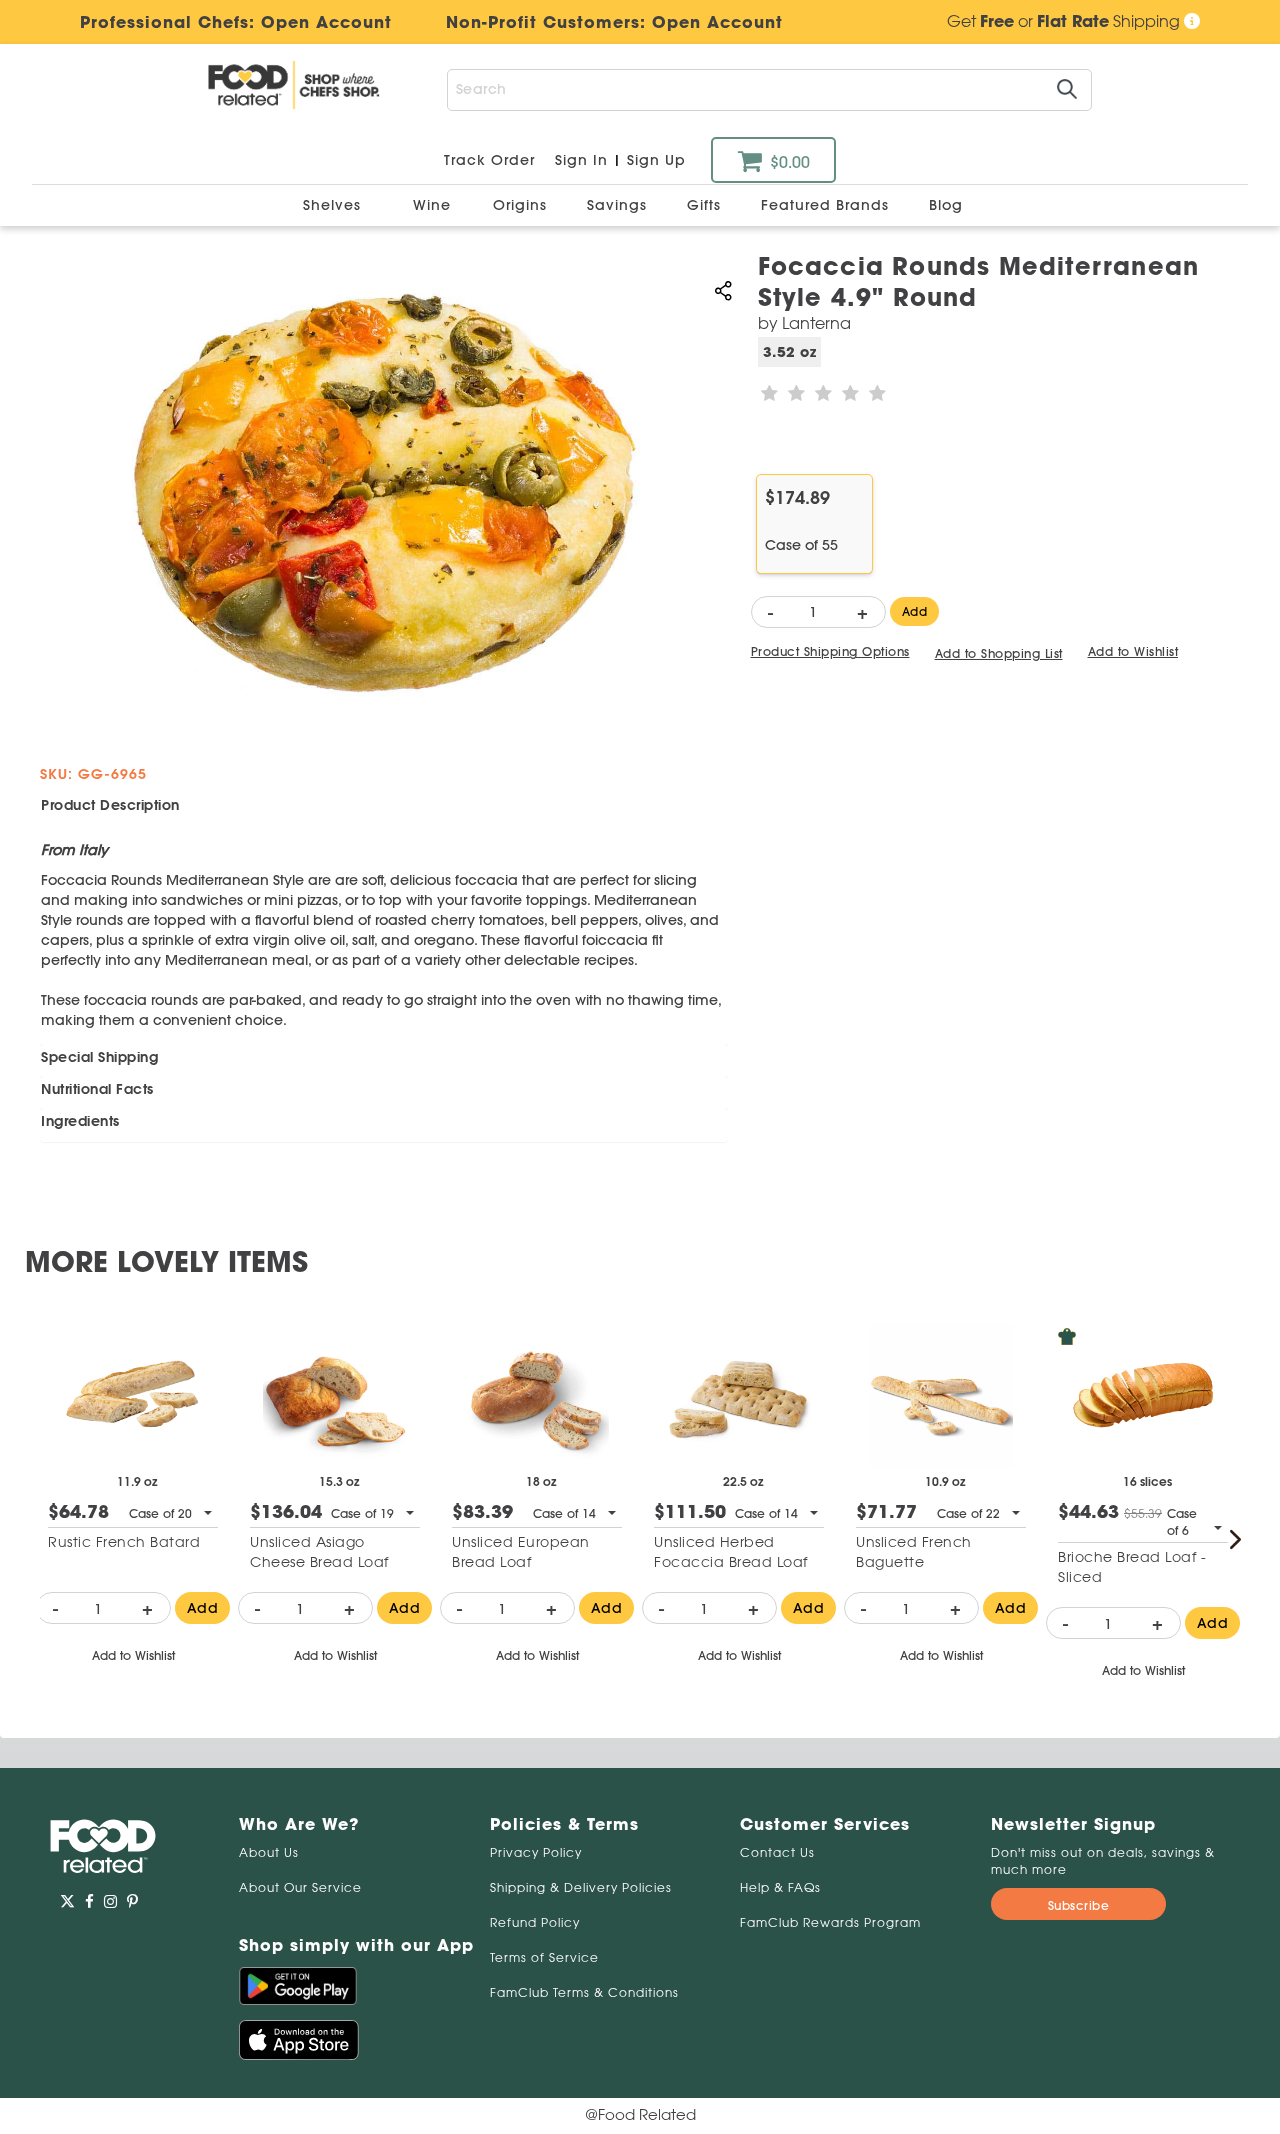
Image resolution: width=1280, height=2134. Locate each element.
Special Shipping (99, 1057)
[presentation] (1235, 1539)
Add (915, 611)
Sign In (581, 160)
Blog (946, 205)
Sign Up (656, 160)
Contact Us (777, 1852)
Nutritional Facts (97, 1089)
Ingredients (80, 1121)
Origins (522, 205)
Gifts (706, 205)
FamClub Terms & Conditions (584, 1992)
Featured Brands (827, 205)
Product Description (110, 805)
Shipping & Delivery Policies (581, 1887)
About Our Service (300, 1887)
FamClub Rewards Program (830, 1922)
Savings (619, 205)
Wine (432, 205)
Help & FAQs (780, 1887)
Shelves (334, 205)
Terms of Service (544, 1957)
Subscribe (1079, 1905)
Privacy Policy (536, 1852)
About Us (269, 1852)
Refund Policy (535, 1922)
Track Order (489, 160)
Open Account (717, 22)
